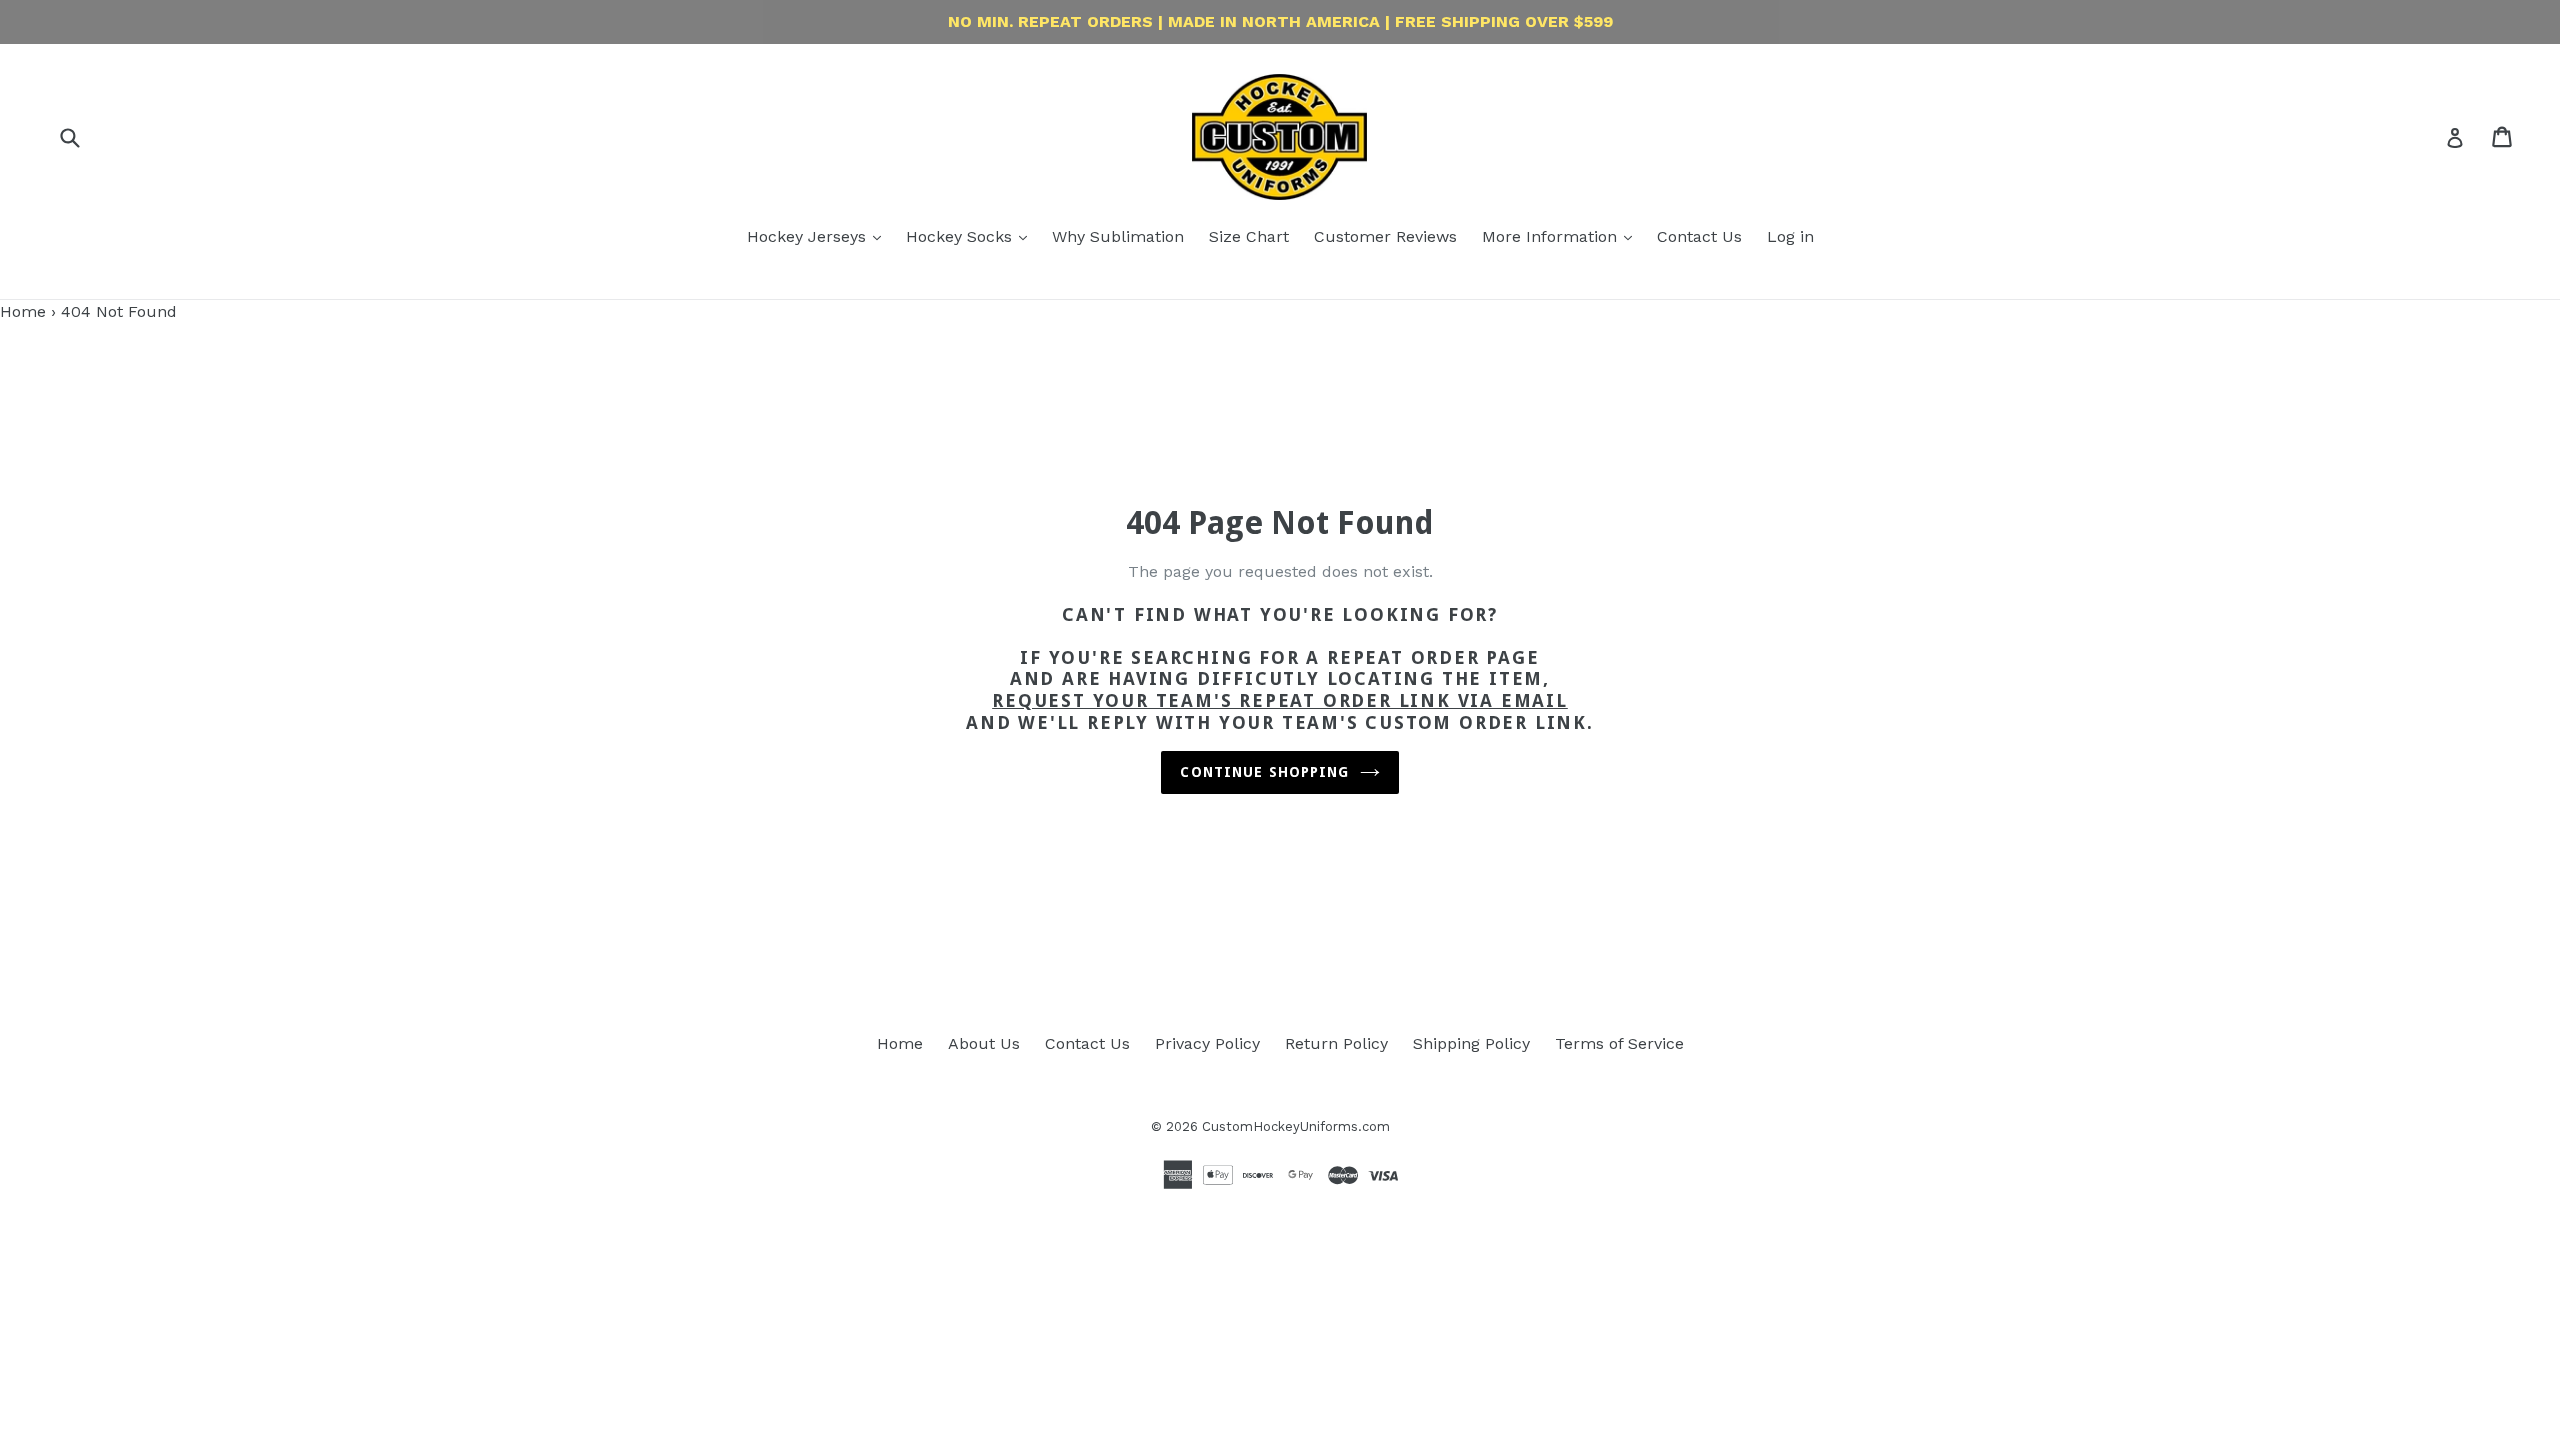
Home (23, 311)
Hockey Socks (961, 236)
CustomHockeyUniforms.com (1296, 1126)
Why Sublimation (1118, 236)
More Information (1552, 236)
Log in (1790, 236)
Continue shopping (1264, 772)
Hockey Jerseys (809, 236)
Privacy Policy (1207, 1043)
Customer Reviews (1385, 236)
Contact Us (1699, 236)
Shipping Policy (1471, 1043)
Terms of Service (1619, 1043)
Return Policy (1336, 1043)
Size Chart (1249, 236)
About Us (984, 1043)
